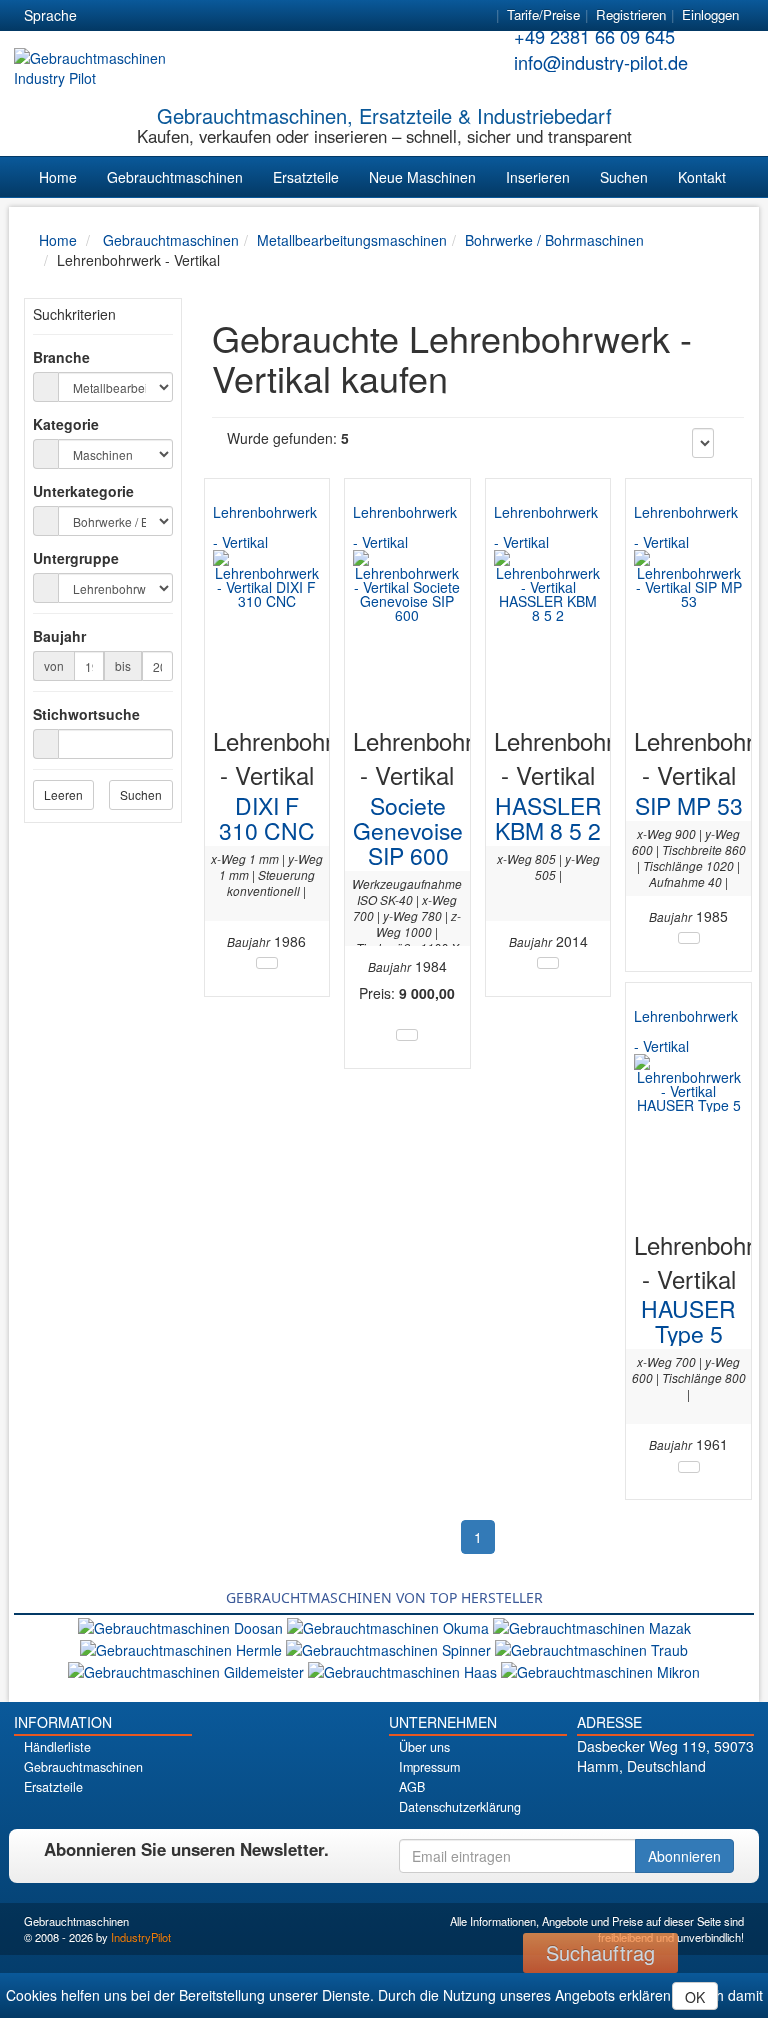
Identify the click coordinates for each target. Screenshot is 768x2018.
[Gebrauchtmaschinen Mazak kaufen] (592, 1625)
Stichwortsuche (86, 714)
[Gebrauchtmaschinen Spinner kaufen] (390, 1648)
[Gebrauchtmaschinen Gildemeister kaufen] (188, 1670)
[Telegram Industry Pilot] (668, 1801)
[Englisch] (141, 16)
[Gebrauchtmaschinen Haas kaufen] (404, 1670)
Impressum (429, 1767)
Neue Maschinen (422, 177)
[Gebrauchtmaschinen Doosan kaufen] (182, 1625)
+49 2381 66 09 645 (594, 36)
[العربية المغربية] (213, 16)
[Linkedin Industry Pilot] (696, 1801)
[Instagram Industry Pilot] (724, 1801)
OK (695, 1997)
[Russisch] (177, 16)
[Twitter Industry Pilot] (640, 1801)
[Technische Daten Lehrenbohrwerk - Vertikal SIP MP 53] (689, 938)
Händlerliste (57, 1747)
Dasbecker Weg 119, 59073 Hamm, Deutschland (665, 1756)
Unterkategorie (83, 491)
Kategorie (66, 424)
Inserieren (538, 177)
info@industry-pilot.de (601, 62)
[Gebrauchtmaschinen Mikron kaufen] (600, 1670)
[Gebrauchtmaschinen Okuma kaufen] (390, 1625)
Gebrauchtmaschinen (175, 177)
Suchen (624, 177)
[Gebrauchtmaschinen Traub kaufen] (591, 1648)
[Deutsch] (105, 16)
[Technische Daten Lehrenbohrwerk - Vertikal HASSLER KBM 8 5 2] (548, 963)
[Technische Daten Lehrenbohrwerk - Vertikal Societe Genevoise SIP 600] (407, 1035)
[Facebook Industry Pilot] (612, 1801)
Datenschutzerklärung (460, 1807)
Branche (61, 357)
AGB (412, 1787)
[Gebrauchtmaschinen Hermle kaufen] (183, 1648)
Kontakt (702, 177)
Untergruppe (76, 558)
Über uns (424, 1747)
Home (58, 177)
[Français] (249, 16)
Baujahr (59, 636)
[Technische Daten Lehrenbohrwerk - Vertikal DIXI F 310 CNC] (267, 963)
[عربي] (285, 16)
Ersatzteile (306, 177)
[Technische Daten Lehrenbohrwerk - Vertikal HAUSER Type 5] (689, 1467)
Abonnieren (684, 1856)
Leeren (63, 794)
